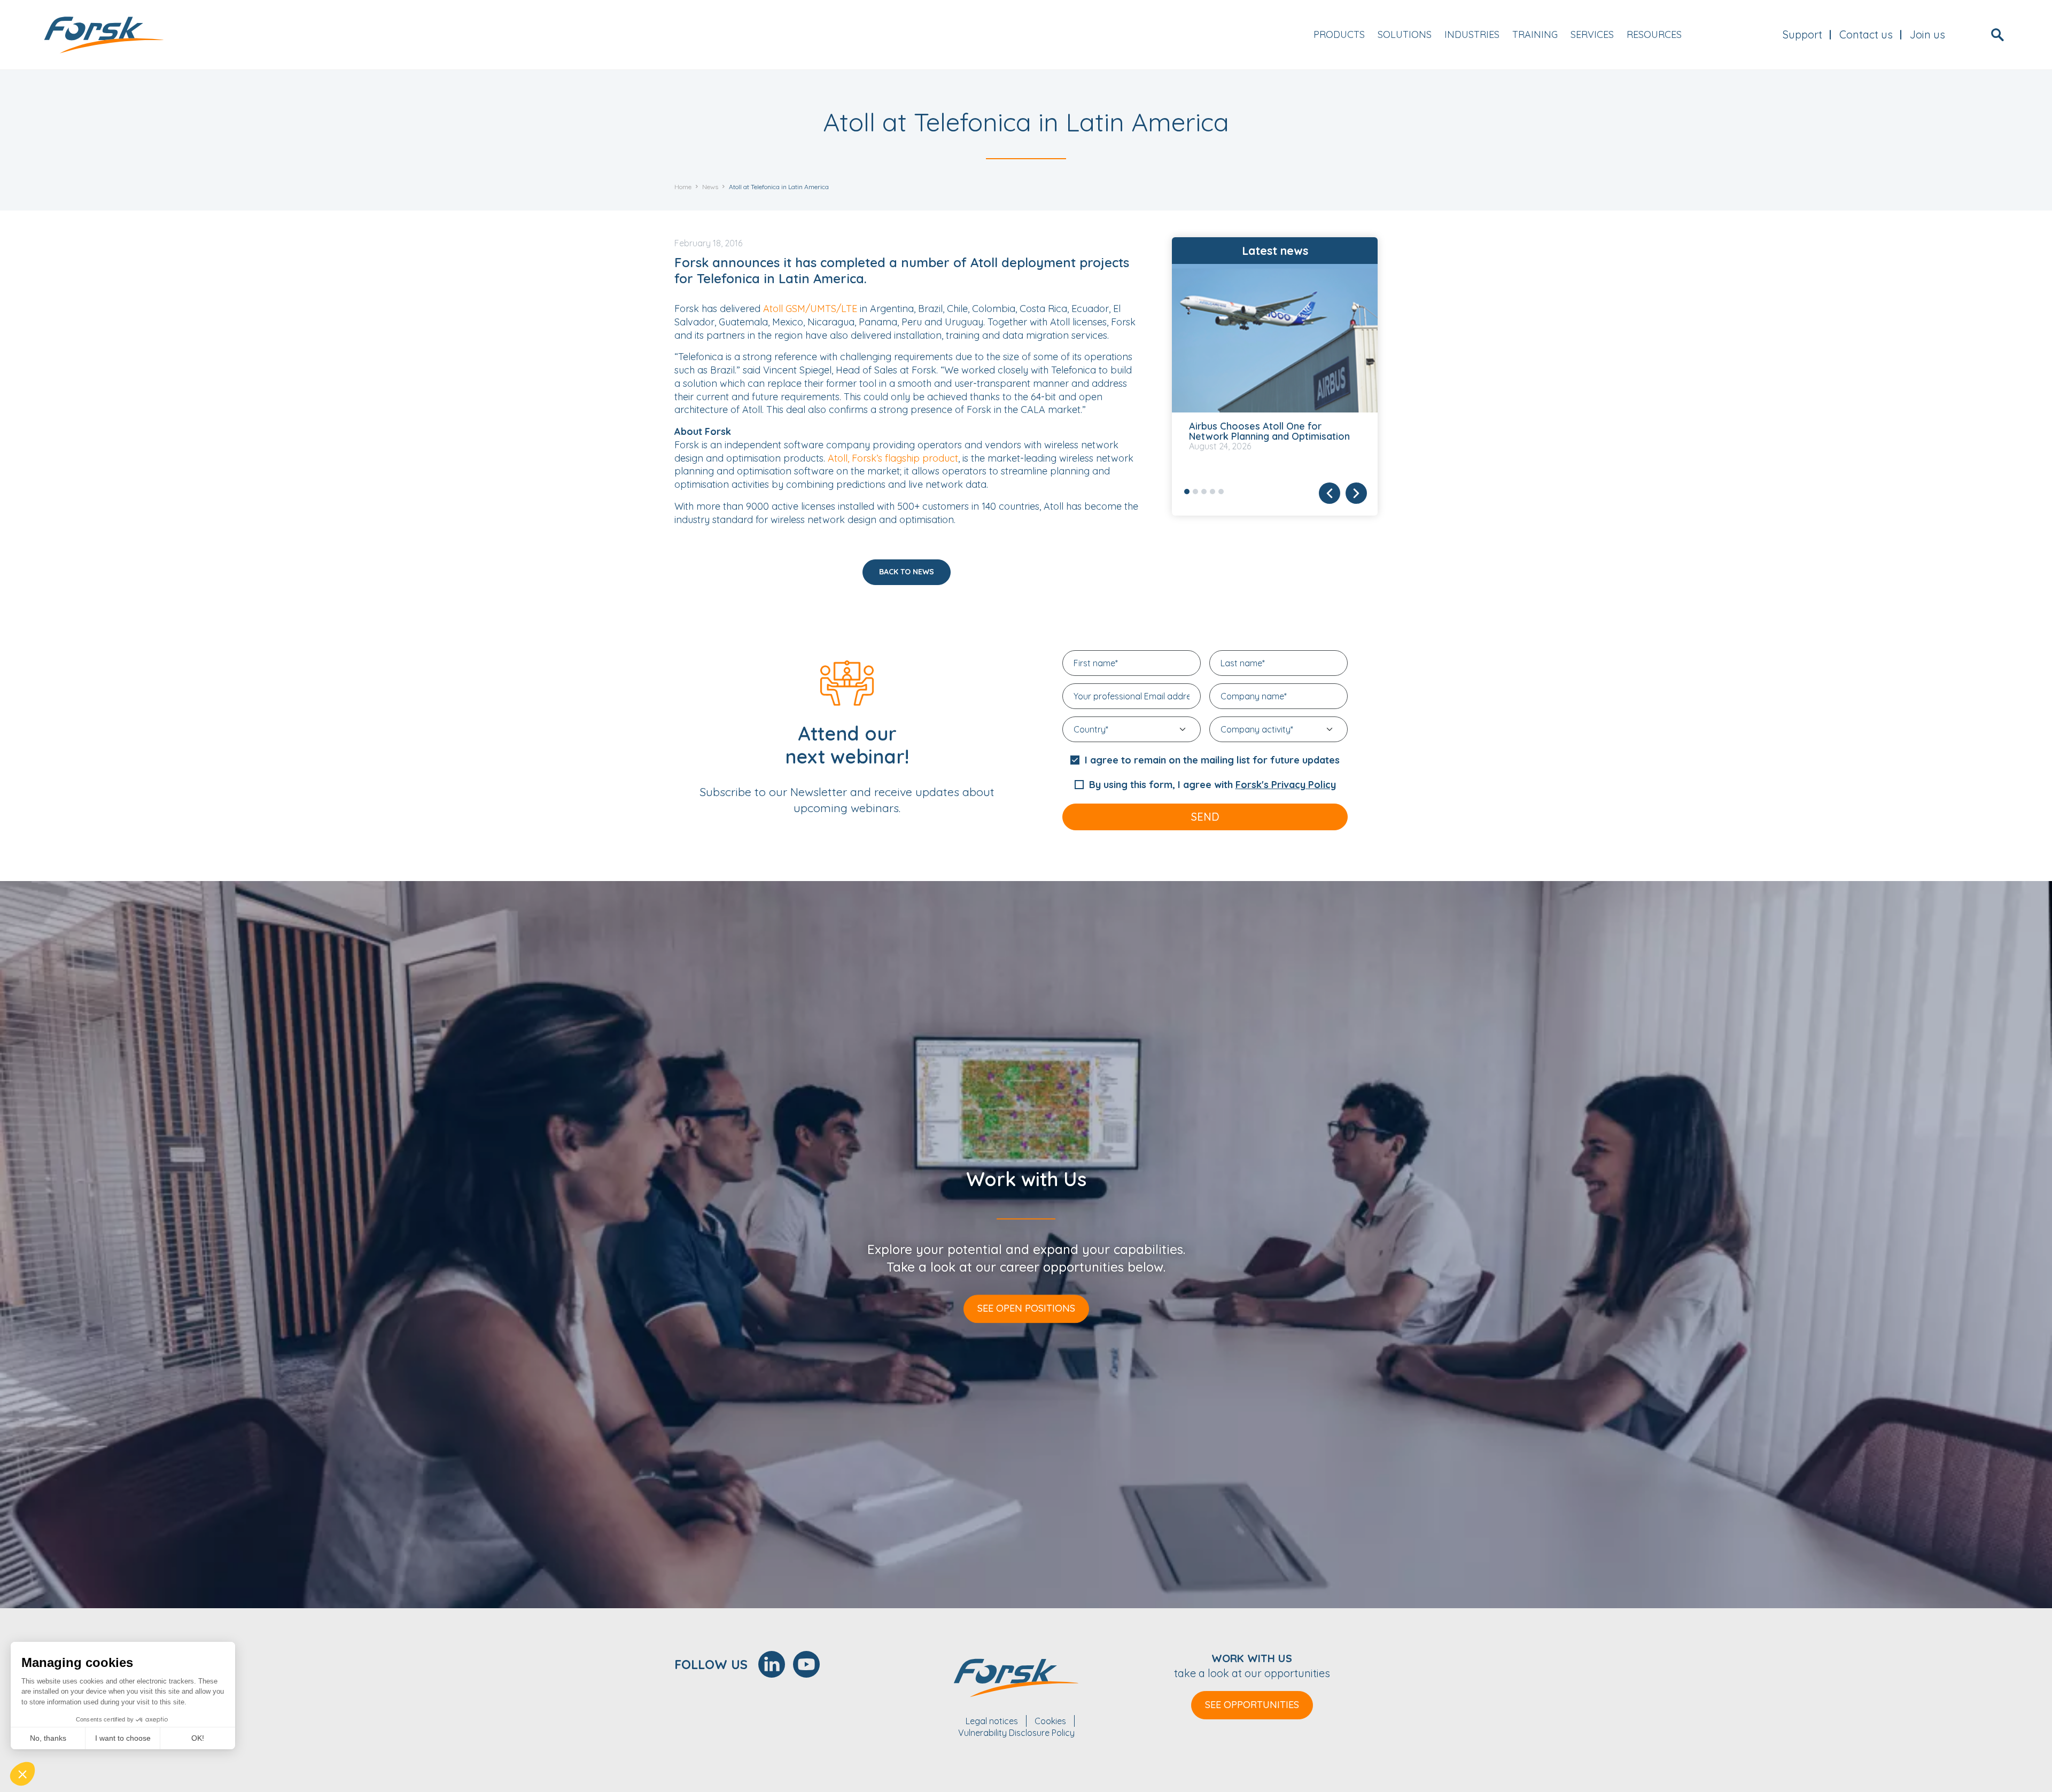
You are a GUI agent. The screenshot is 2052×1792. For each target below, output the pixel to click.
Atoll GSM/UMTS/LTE (810, 309)
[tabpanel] (1275, 369)
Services (1592, 34)
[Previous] (1330, 493)
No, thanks (48, 1738)
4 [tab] (1212, 492)
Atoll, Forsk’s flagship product (893, 458)
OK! (198, 1738)
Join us (1927, 34)
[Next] (1356, 493)
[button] (22, 1774)
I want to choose (123, 1738)
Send (1205, 817)
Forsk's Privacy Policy (1286, 785)
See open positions (1026, 1308)
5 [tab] (1221, 492)
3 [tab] (1204, 492)
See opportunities (1252, 1705)
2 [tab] (1195, 492)
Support (1802, 34)
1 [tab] (1187, 492)
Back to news (907, 572)
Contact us (1866, 34)
